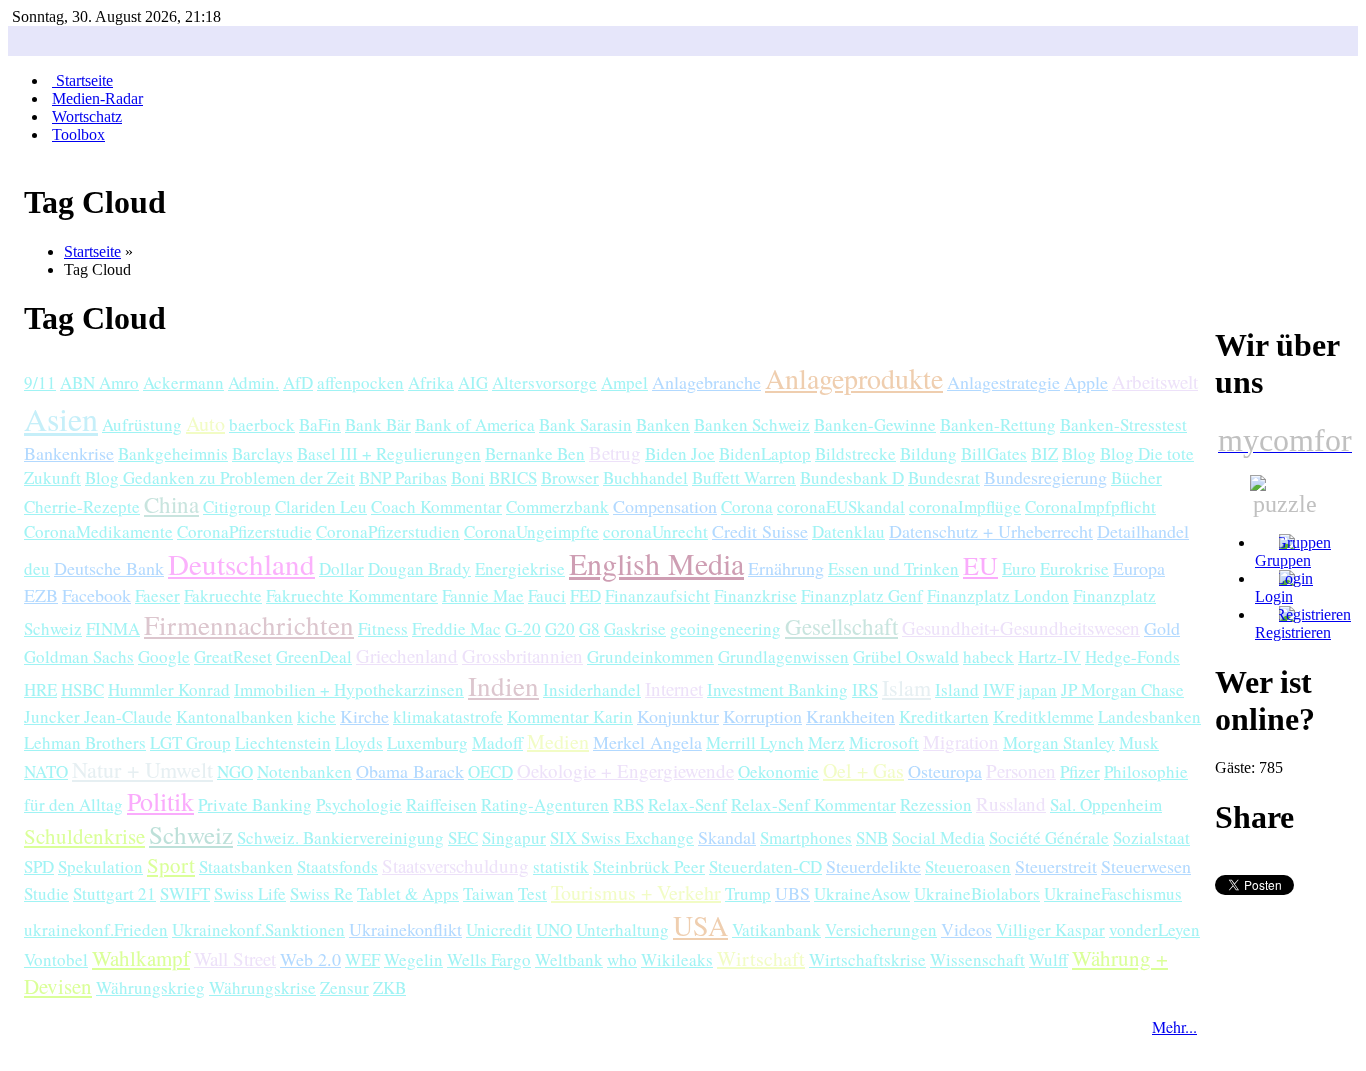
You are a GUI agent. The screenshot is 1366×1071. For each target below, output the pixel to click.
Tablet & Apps (408, 893)
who (622, 959)
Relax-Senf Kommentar (813, 804)
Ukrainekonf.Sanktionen (258, 929)
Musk (1139, 742)
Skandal (727, 837)
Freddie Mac (456, 628)
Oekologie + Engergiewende (625, 770)
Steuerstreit (1056, 866)
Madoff (497, 742)
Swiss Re (321, 893)
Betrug (615, 452)
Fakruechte (223, 595)
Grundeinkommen (650, 656)
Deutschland (241, 563)
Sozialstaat (1151, 837)
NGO (235, 771)
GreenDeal (314, 656)
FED (585, 595)
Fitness (383, 628)
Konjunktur (678, 716)
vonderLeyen (1154, 929)
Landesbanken (1149, 716)
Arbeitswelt (1155, 381)
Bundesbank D (852, 477)
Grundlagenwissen (783, 656)
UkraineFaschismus (1113, 893)
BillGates (994, 453)
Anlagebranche (706, 382)
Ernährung (786, 568)
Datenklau (848, 531)
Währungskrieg (150, 987)
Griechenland (407, 655)
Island (957, 689)
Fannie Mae (483, 595)
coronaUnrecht (655, 531)
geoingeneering (725, 628)
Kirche (364, 716)
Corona (747, 506)
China (171, 504)
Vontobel (56, 959)
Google (164, 656)
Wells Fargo (489, 959)
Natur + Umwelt (142, 769)
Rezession (936, 804)
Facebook (96, 595)
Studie (46, 893)
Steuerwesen (1146, 866)
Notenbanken (304, 771)
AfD (298, 382)
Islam (906, 687)
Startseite (92, 251)
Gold (1162, 628)
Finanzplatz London (998, 595)
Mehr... (1174, 1026)
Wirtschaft (761, 958)
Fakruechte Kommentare (352, 595)
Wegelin (413, 959)
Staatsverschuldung (455, 865)
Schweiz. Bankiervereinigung (340, 837)
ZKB (389, 987)
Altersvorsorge (544, 382)
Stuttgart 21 (114, 893)
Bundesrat (944, 477)
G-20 (523, 628)
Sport (171, 865)
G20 (560, 628)
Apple (1086, 382)
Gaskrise (635, 628)
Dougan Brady (419, 568)
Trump (748, 893)
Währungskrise (262, 987)
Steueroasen (968, 866)
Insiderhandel (592, 689)
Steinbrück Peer (649, 866)
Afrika (431, 382)
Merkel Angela (647, 742)
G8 (589, 628)
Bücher (1136, 477)
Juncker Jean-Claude (98, 716)
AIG (473, 382)
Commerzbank (557, 506)
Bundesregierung (1045, 477)
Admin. (253, 382)
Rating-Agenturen (545, 804)
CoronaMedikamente (98, 531)
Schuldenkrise (84, 836)
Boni (468, 477)
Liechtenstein (283, 742)
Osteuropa (945, 771)
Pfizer (1080, 771)
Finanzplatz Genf (862, 595)
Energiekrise (520, 568)
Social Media (938, 837)
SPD (39, 866)
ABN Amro (99, 382)
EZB (41, 595)
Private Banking (255, 804)
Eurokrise (1074, 568)
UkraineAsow (862, 893)
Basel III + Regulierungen (389, 453)
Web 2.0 (310, 959)
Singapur (514, 837)
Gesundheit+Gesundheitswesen (1021, 627)
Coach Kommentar (436, 506)
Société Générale (1049, 837)
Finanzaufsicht (657, 595)
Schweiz (191, 834)
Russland (1011, 803)
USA (700, 925)
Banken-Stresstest (1123, 424)
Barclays (262, 453)
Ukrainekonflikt (405, 929)
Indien (503, 686)
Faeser (157, 595)
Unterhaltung (622, 929)
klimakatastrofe (448, 716)
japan (1037, 689)
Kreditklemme (1043, 716)
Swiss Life (250, 893)
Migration (961, 741)
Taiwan (488, 893)
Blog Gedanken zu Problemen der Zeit (220, 477)
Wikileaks (677, 959)
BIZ (1044, 453)
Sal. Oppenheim (1106, 804)
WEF (362, 959)
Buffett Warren (744, 477)
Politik (160, 801)
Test (532, 893)
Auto (205, 423)
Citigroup (237, 506)
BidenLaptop (765, 453)
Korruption (762, 716)
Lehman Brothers (85, 742)
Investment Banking (777, 689)
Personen (1021, 770)
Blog (1079, 453)
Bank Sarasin (585, 424)
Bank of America (475, 424)
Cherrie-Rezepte (82, 506)
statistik (561, 866)
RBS (628, 804)
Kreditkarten (944, 716)
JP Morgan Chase (1122, 689)
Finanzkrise (755, 595)
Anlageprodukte (854, 378)
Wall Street (235, 958)
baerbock (262, 424)
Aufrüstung (142, 424)
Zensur (344, 987)
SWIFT (185, 893)
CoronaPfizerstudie (244, 531)
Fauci (547, 595)
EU (980, 565)
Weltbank (569, 959)
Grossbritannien (522, 655)
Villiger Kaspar (1050, 929)
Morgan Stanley (1059, 742)
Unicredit (499, 929)
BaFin (320, 424)
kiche (316, 716)
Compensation (665, 506)
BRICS (513, 477)
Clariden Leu (321, 506)
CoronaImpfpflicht (1090, 506)
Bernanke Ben (535, 453)
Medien (558, 741)
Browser (570, 477)
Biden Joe (680, 453)
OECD (490, 771)
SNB (872, 837)
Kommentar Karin (570, 716)
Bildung (928, 453)
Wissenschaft (977, 959)
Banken (663, 424)
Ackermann (183, 382)
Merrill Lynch (755, 742)
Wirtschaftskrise (867, 959)
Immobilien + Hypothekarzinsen (349, 689)
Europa (1139, 568)
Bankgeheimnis (173, 453)
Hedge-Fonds (1132, 656)
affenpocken (360, 382)
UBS (792, 893)
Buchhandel (645, 477)
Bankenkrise (69, 453)
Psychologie (359, 804)
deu (37, 568)
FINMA (113, 628)
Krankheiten (850, 716)
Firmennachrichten (249, 625)
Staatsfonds (337, 866)
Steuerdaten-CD (765, 866)
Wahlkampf (141, 958)
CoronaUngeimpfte (531, 531)
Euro (1019, 568)
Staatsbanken (246, 866)
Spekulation (100, 866)
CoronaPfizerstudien (388, 531)
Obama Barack (410, 771)
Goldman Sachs (79, 656)
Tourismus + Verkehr (636, 892)
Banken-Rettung (998, 424)
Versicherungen (881, 929)
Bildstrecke (855, 453)
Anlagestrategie (1003, 382)
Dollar (341, 568)
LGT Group (190, 742)
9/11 (40, 382)
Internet (674, 688)
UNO (554, 929)
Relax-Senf (687, 804)
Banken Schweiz (752, 424)
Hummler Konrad (169, 689)
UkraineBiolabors (977, 893)
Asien (61, 418)
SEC (463, 837)
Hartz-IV (1049, 656)
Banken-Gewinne (875, 424)
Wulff (1048, 959)
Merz (826, 742)
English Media (656, 563)
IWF (998, 689)
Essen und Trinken (893, 568)
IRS (865, 689)
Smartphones (806, 837)
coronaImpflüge (965, 506)
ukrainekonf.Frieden (96, 929)
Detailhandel (1143, 531)
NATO (46, 771)
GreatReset (233, 656)
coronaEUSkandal (841, 506)
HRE (40, 689)
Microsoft (884, 742)
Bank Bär (378, 424)
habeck (988, 656)
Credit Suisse (760, 531)
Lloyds (359, 742)
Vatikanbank (776, 929)
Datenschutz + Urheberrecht (991, 531)
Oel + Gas (863, 770)
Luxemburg (427, 742)
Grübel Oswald (906, 656)
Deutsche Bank (109, 568)
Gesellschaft (841, 626)
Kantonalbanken (234, 716)
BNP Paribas (403, 477)
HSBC (82, 689)
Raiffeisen (441, 804)
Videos (966, 929)
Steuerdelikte (873, 866)
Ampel (624, 382)
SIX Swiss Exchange (622, 837)
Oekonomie (778, 771)
